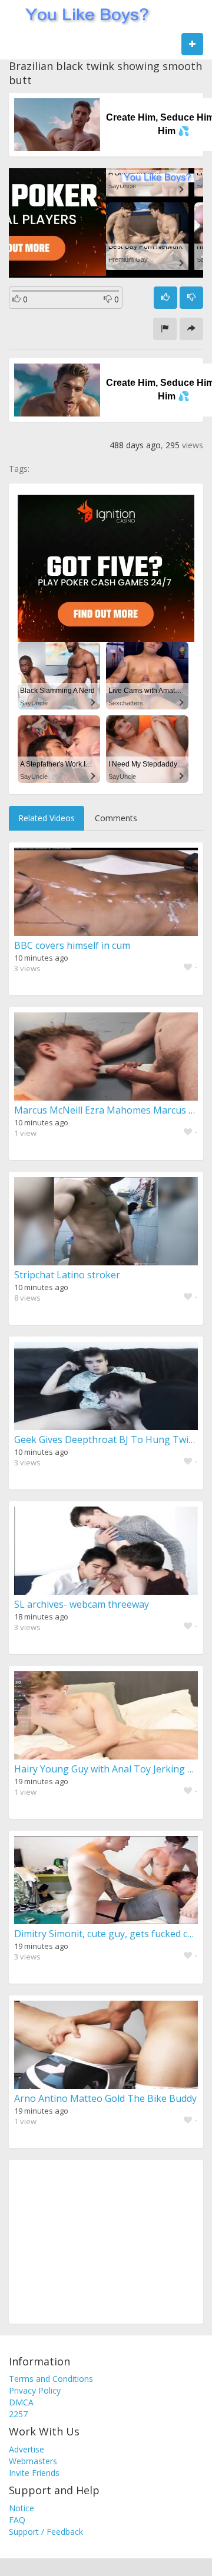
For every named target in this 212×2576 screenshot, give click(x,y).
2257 (18, 2414)
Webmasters (33, 2461)
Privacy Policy (35, 2390)
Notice (21, 2508)
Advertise (26, 2449)
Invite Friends (34, 2473)
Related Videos (47, 818)
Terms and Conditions (51, 2379)
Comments (116, 818)
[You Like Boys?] (83, 15)
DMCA (21, 2402)
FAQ (17, 2520)
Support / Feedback (46, 2532)
